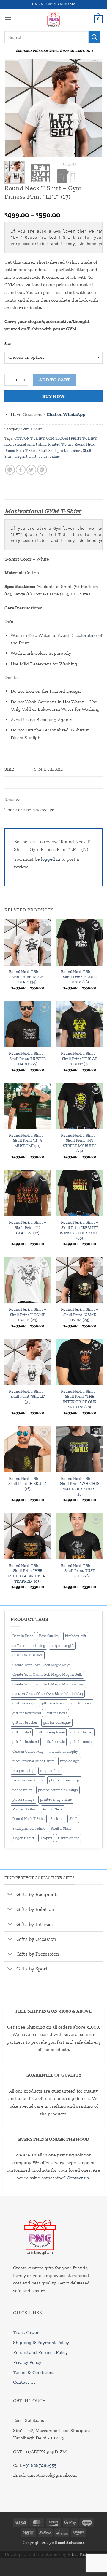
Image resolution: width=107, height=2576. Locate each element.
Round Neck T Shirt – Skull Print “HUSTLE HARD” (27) (27, 1058)
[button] (8, 19)
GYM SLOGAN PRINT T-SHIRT (71, 438)
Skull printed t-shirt (65, 450)
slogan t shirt (26, 456)
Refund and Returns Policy (40, 2352)
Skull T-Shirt (61, 1828)
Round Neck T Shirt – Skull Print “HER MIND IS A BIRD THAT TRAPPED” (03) (28, 1573)
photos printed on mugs (58, 1790)
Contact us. (78, 2178)
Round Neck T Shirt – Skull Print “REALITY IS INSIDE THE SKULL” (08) (80, 1230)
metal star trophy (64, 1751)
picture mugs (23, 1799)
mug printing (23, 1771)
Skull (43, 450)
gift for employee (51, 1732)
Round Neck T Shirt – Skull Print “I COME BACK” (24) (27, 1314)
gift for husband (26, 1742)
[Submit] (95, 37)
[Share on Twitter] (31, 470)
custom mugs (24, 1703)
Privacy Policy (27, 2362)
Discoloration (84, 635)
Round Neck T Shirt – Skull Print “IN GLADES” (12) (27, 1227)
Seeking (57, 1819)
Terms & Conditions (34, 2372)
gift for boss (81, 1703)
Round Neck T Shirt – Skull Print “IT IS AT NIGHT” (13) (80, 1058)
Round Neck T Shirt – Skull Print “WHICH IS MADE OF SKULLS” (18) (80, 1486)
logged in (51, 859)
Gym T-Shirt (32, 429)
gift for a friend (53, 1703)
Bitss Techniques (85, 2554)
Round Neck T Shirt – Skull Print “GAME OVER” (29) (80, 1314)
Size (8, 344)
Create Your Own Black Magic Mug (41, 1665)
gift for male (55, 1742)
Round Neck (85, 444)
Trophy (46, 1838)
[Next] (93, 108)
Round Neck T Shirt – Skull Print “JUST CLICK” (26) (80, 1571)
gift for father (82, 1732)
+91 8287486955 (40, 2465)
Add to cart (55, 380)
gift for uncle (81, 1742)
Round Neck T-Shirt (21, 450)
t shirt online (49, 456)
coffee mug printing (29, 1646)
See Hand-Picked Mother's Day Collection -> (55, 51)
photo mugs (22, 1790)
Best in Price (23, 1636)
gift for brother (25, 1722)
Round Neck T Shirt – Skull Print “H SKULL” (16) (27, 1484)
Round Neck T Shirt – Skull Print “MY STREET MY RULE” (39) (80, 1143)
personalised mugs (28, 1780)
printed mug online (56, 1799)
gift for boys (57, 1713)
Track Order (26, 2332)
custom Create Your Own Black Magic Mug (48, 1694)
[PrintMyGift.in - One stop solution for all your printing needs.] (54, 19)
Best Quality (49, 1636)
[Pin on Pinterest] (42, 470)
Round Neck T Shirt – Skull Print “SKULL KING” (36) (80, 977)
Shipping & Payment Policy (41, 2342)
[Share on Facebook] (21, 470)
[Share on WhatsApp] (10, 470)
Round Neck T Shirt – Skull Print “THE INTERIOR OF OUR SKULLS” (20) (80, 1399)
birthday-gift (76, 1636)
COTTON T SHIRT (29, 438)
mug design (70, 1761)
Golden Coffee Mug (28, 1751)
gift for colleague (57, 1722)
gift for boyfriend (27, 1713)
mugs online (50, 1771)
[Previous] (14, 108)
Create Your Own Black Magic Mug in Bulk (47, 1674)
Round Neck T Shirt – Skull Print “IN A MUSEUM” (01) (27, 1140)
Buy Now (53, 396)
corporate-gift (62, 1646)
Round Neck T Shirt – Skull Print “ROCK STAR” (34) (27, 977)
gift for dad (22, 1732)
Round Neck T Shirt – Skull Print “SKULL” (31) (27, 1396)
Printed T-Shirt (60, 444)
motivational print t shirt (25, 444)
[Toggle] (10, 1895)
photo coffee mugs (64, 1780)
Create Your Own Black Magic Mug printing (48, 1684)
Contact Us (24, 2382)
